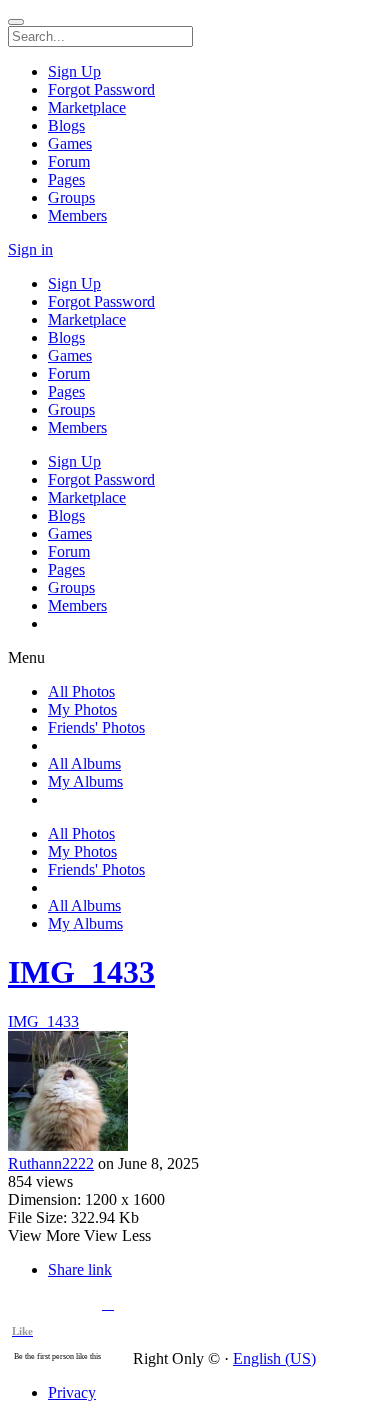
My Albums (85, 781)
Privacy (72, 1392)
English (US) (274, 1358)
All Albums (84, 763)
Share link (80, 1269)
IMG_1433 (81, 972)
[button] (108, 1303)
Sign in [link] (30, 249)
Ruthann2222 (51, 1163)
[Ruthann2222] (195, 1093)
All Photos (81, 691)
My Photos (82, 709)
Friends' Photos (96, 727)
